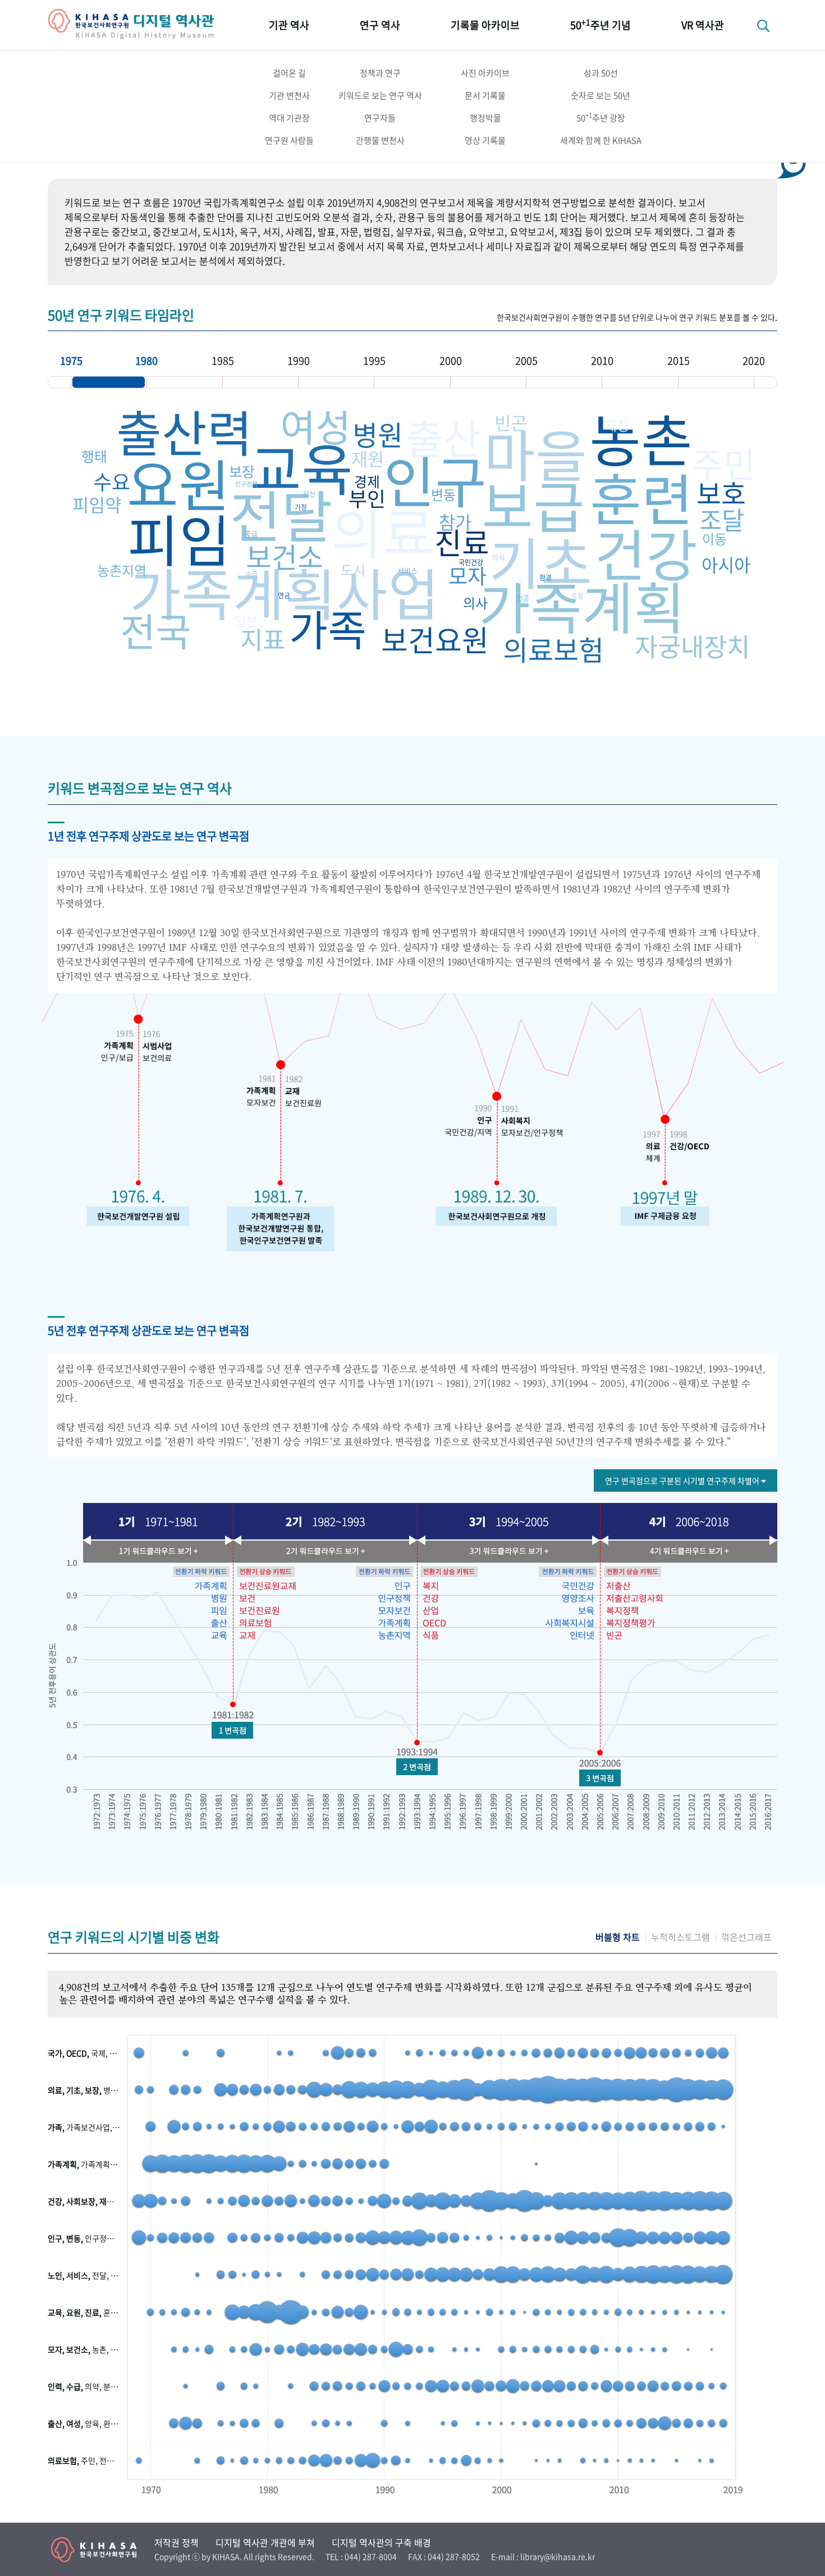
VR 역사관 (703, 25)
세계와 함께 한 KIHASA (601, 140)
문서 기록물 (485, 95)
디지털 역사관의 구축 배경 (381, 2542)
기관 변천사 (289, 95)
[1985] (260, 382)
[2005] (564, 382)
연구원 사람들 (289, 140)
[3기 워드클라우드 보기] (508, 1551)
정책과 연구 (380, 73)
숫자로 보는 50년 (601, 95)
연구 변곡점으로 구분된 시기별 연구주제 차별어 (683, 1480)
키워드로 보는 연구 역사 (380, 95)
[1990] (336, 382)
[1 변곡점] (232, 1730)
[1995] (412, 382)
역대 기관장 (289, 118)
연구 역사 (380, 25)
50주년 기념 (601, 24)
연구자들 (380, 118)
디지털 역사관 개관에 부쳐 (265, 2542)
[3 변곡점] (600, 1778)
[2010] (640, 382)
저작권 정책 (177, 2542)
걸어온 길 (289, 73)
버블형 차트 (618, 1937)
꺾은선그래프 (746, 1937)
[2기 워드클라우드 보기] (323, 1551)
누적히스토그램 (680, 1937)
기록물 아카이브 (485, 25)
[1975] (109, 382)
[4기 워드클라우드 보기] (687, 1551)
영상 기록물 (485, 140)
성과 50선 (601, 73)
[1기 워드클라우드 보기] (154, 1551)
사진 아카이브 (485, 73)
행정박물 (485, 118)
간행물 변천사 (380, 140)
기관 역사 (289, 25)
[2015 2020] (716, 382)
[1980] (184, 382)
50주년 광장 (601, 117)
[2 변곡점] (417, 1767)
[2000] (488, 382)
